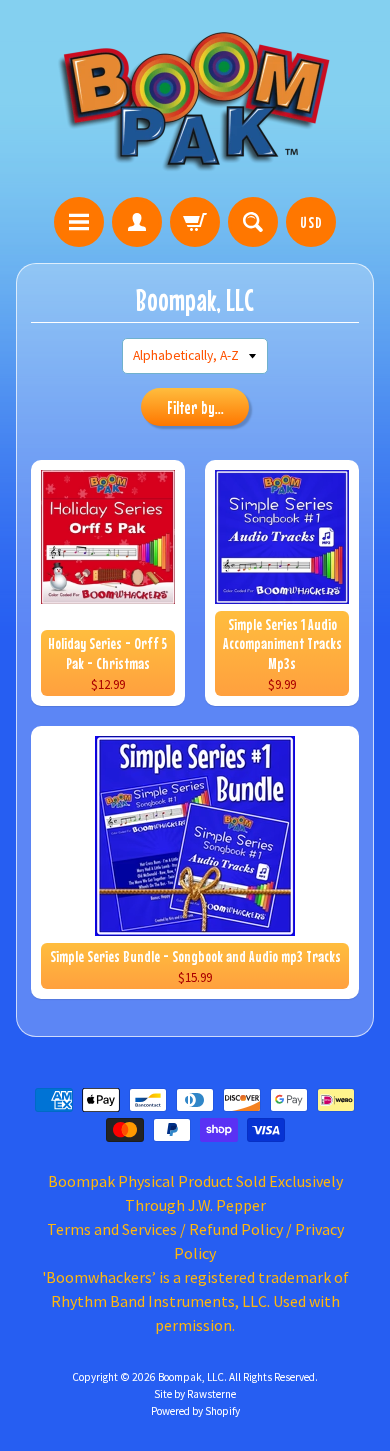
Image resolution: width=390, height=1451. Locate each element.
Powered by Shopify (195, 1411)
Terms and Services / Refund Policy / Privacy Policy (195, 1241)
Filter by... (195, 408)
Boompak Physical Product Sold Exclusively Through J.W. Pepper (195, 1193)
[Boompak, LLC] (195, 101)
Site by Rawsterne (195, 1394)
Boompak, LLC (191, 1377)
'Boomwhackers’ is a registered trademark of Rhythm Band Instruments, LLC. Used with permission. (195, 1301)
